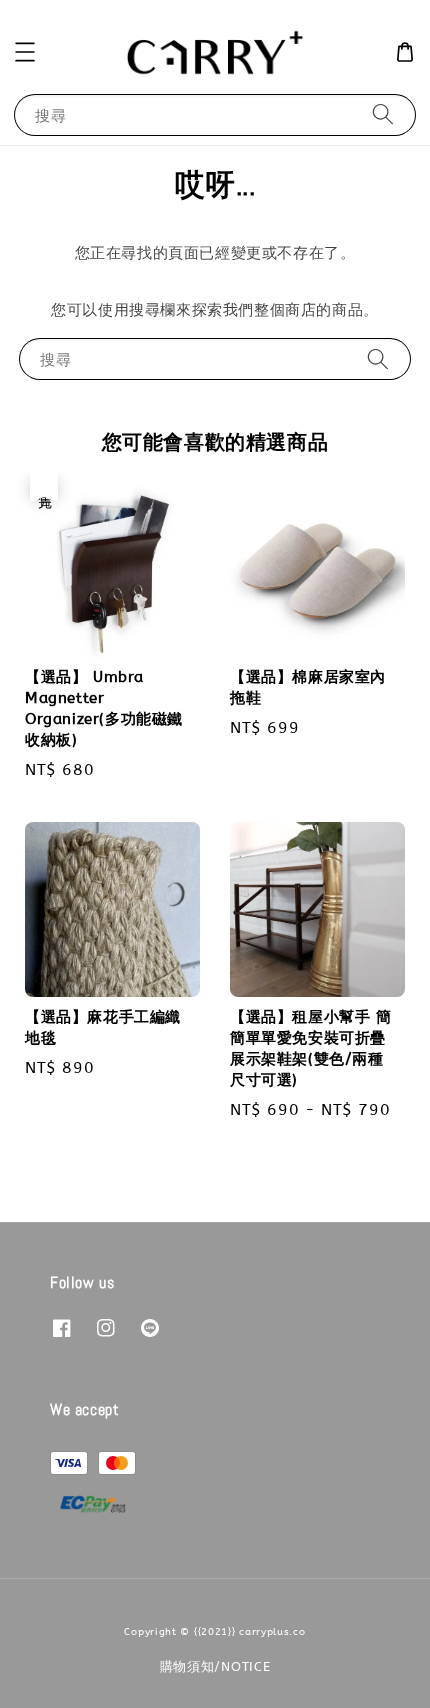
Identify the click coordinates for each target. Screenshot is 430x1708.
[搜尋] (383, 114)
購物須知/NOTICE (215, 1666)
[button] (25, 52)
